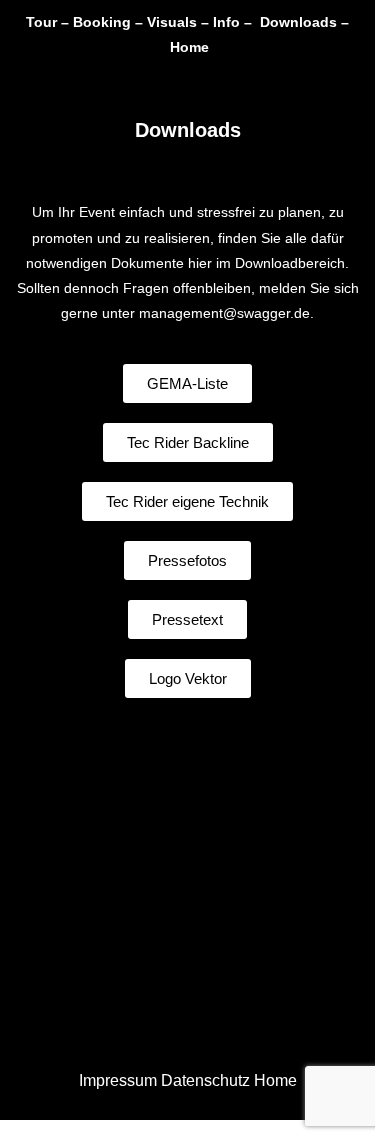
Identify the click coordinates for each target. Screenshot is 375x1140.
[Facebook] (143, 84)
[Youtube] (188, 84)
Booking (102, 22)
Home (189, 47)
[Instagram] (233, 84)
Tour (41, 22)
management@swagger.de (224, 313)
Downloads (298, 22)
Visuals (172, 22)
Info (226, 22)
